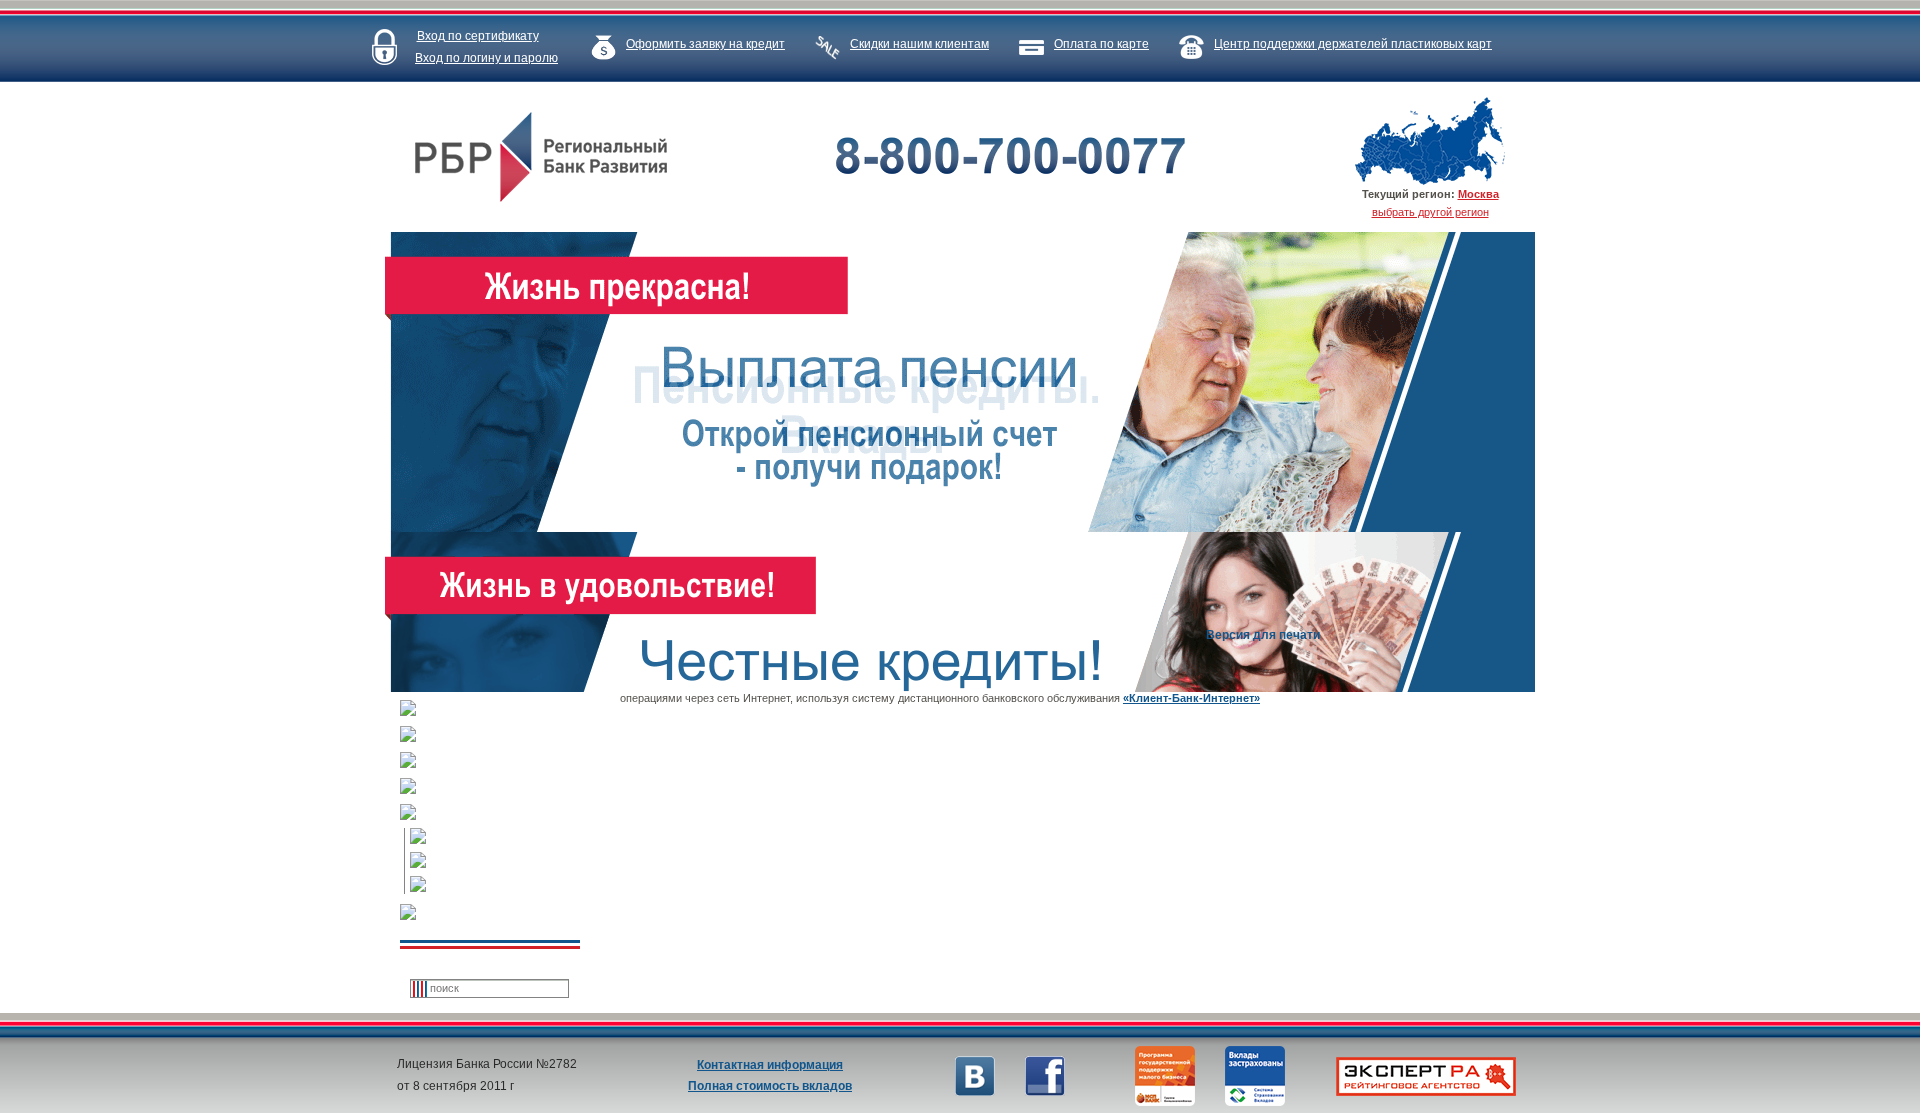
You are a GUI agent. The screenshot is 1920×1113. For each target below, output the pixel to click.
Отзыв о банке (500, 913)
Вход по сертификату (478, 36)
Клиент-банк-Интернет (505, 861)
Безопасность (505, 837)
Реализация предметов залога (500, 787)
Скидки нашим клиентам (919, 44)
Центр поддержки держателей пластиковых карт (1353, 44)
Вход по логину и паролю (486, 58)
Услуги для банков (500, 735)
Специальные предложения (500, 761)
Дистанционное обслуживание (500, 813)
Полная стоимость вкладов (770, 1086)
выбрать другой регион (1430, 212)
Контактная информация (770, 1065)
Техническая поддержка (505, 885)
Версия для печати (1263, 635)
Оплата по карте (1101, 44)
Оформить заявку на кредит (705, 44)
